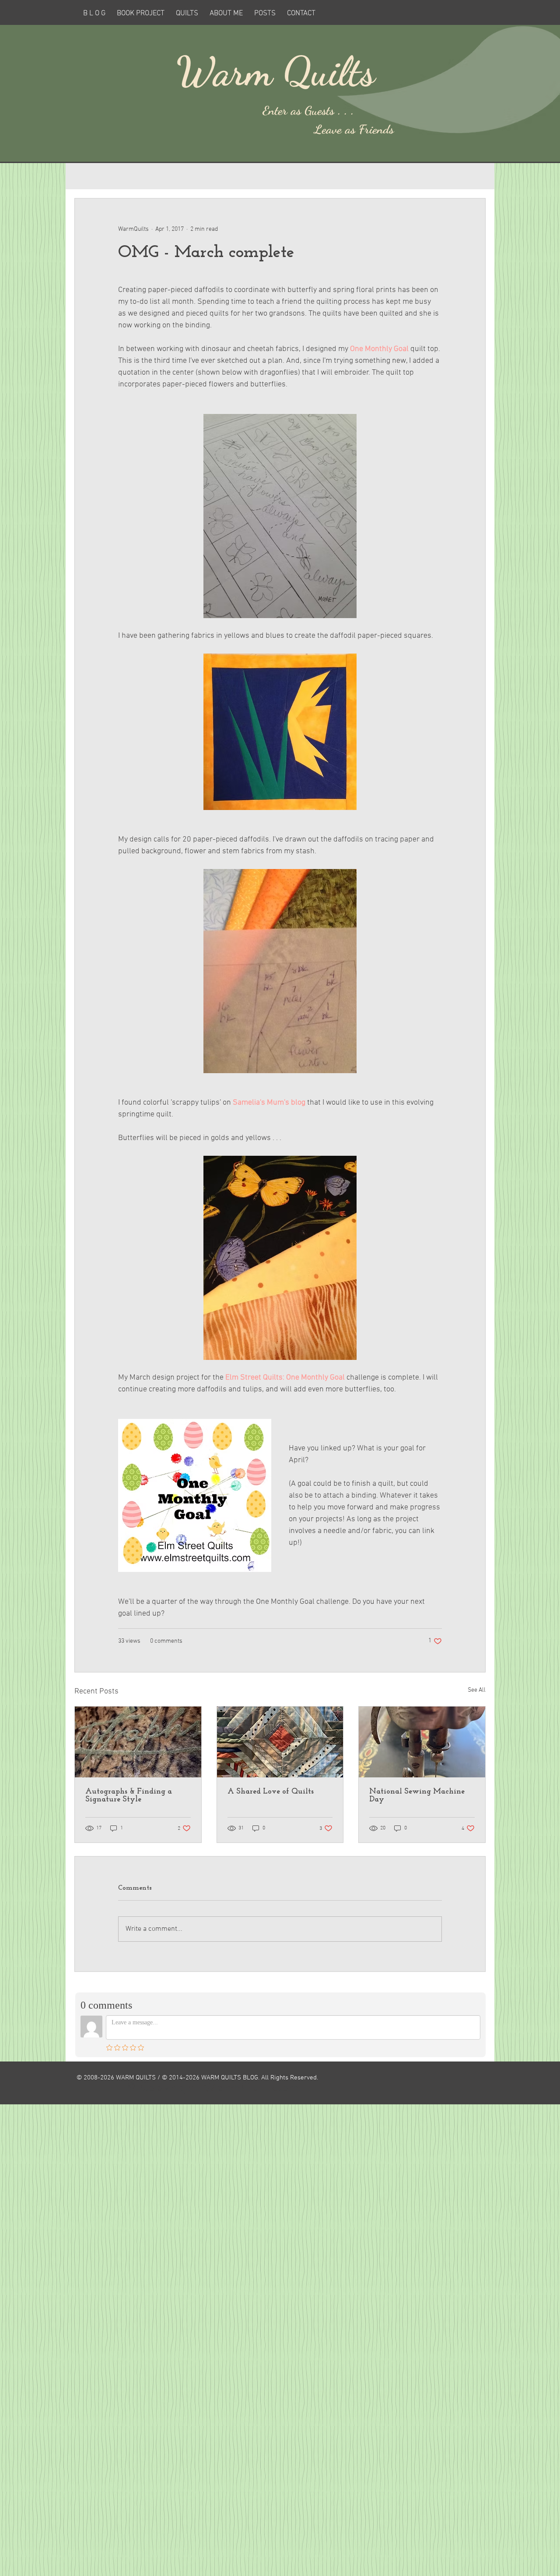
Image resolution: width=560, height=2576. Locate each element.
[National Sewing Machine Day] (422, 1742)
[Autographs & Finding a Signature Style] (138, 1742)
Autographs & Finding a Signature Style (129, 1796)
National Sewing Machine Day (417, 1796)
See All (477, 1690)
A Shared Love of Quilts (271, 1792)
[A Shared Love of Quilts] (280, 1742)
